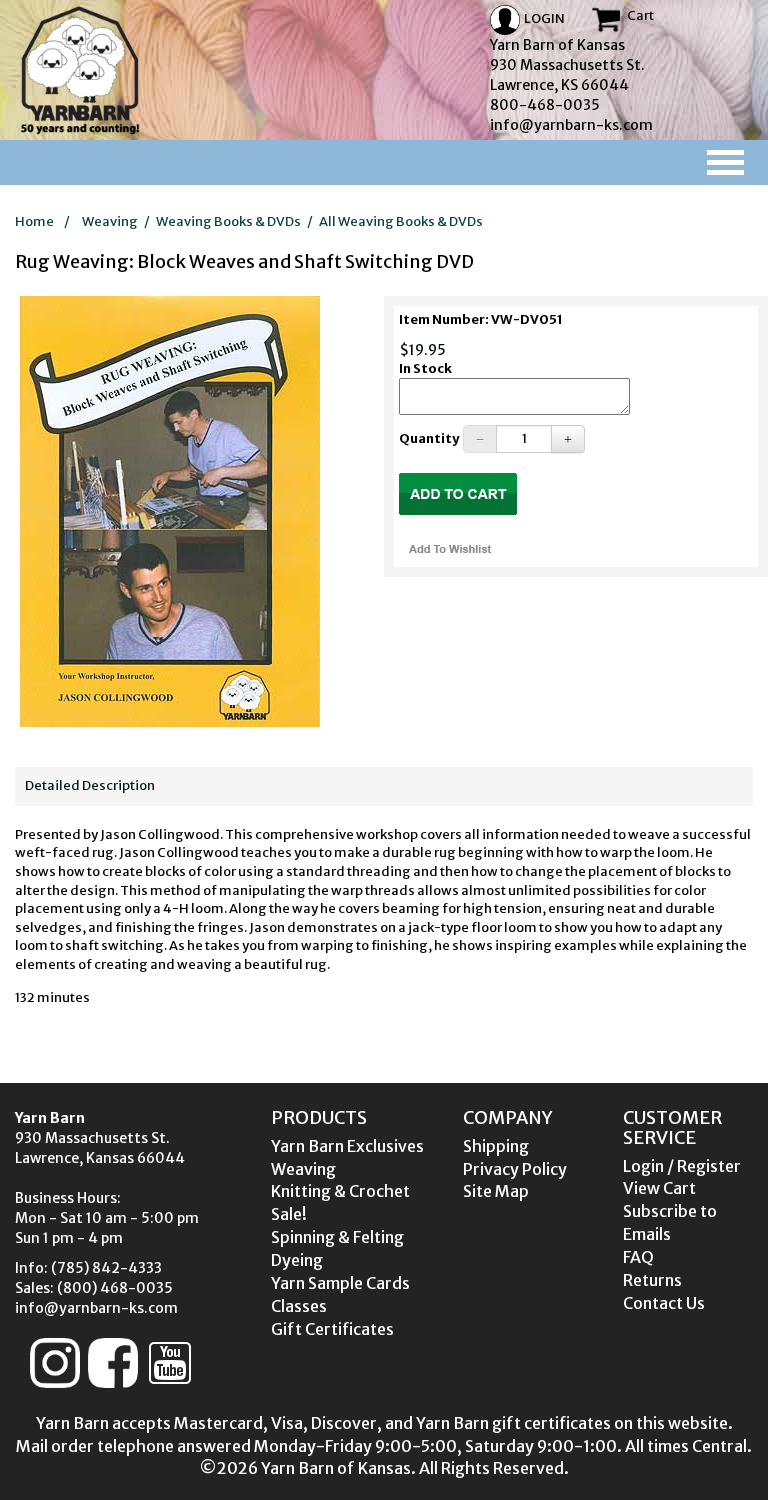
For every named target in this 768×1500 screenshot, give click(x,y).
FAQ (638, 1257)
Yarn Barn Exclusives (347, 1146)
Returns (652, 1280)
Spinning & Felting (337, 1237)
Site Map (496, 1191)
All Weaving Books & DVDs (401, 221)
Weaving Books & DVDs (228, 221)
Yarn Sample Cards (340, 1283)
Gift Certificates (332, 1329)
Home (34, 221)
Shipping (496, 1146)
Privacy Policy (515, 1169)
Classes (299, 1306)
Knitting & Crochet (340, 1191)
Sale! (289, 1214)
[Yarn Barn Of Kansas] (80, 70)
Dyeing (297, 1260)
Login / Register (682, 1166)
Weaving (110, 221)
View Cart (659, 1188)
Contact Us (664, 1303)
